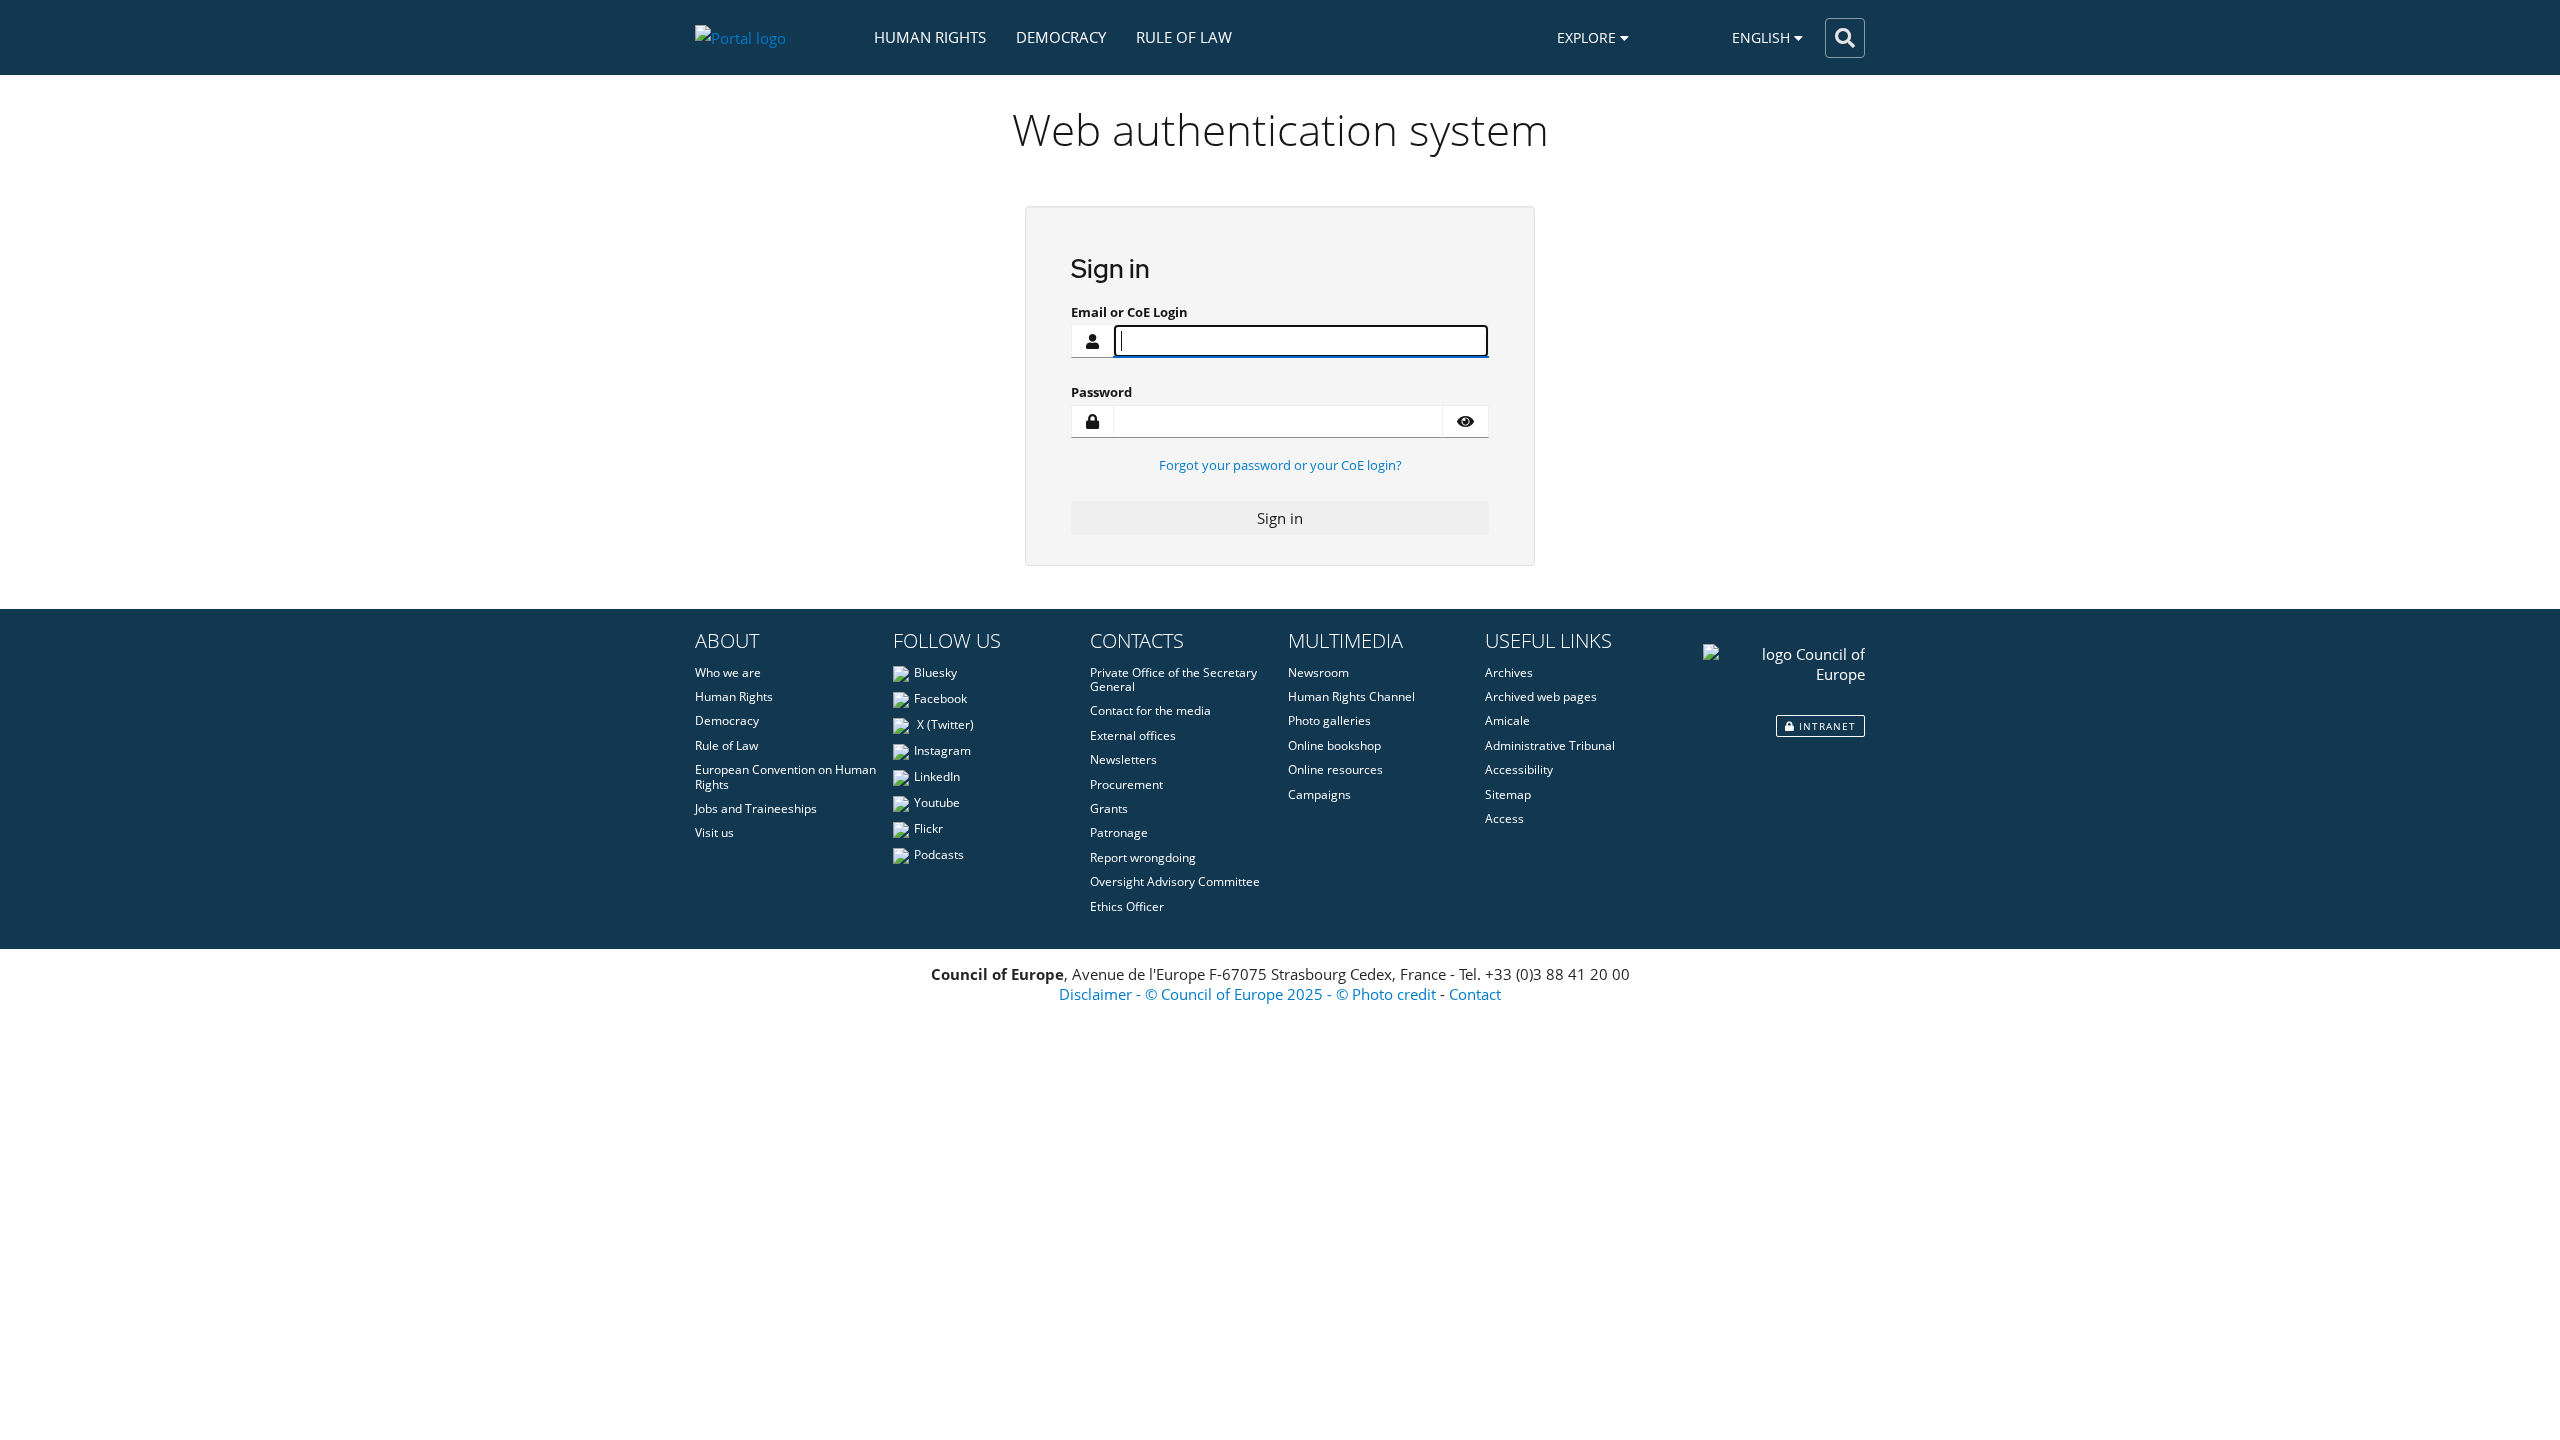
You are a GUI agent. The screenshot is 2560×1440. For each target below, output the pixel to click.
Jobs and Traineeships (756, 808)
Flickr (928, 828)
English (1763, 37)
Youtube (937, 802)
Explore (1588, 37)
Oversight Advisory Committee (1175, 881)
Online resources (1335, 769)
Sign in (1280, 518)
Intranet (1825, 726)
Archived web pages (1541, 696)
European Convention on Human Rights (785, 776)
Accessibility (1519, 769)
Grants (1109, 808)
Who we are (728, 672)
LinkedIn (937, 776)
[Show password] (1465, 422)
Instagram (942, 750)
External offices (1133, 735)
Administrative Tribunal (1550, 745)
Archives (1509, 672)
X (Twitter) (944, 724)
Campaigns (1319, 794)
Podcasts (939, 854)
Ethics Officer (1127, 906)
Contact (1475, 994)
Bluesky (935, 672)
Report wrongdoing (1143, 857)
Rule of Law (1184, 37)
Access (1504, 818)
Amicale (1507, 720)
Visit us (714, 832)
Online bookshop (1334, 745)
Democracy (1061, 37)
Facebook (940, 698)
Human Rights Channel (1351, 696)
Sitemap (1508, 794)
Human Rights (930, 37)
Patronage (1119, 832)
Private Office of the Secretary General (1173, 679)
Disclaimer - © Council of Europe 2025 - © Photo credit (1247, 994)
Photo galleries (1329, 720)
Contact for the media (1150, 710)
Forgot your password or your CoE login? (1280, 465)
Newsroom (1318, 672)
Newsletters (1123, 759)
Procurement (1126, 784)
